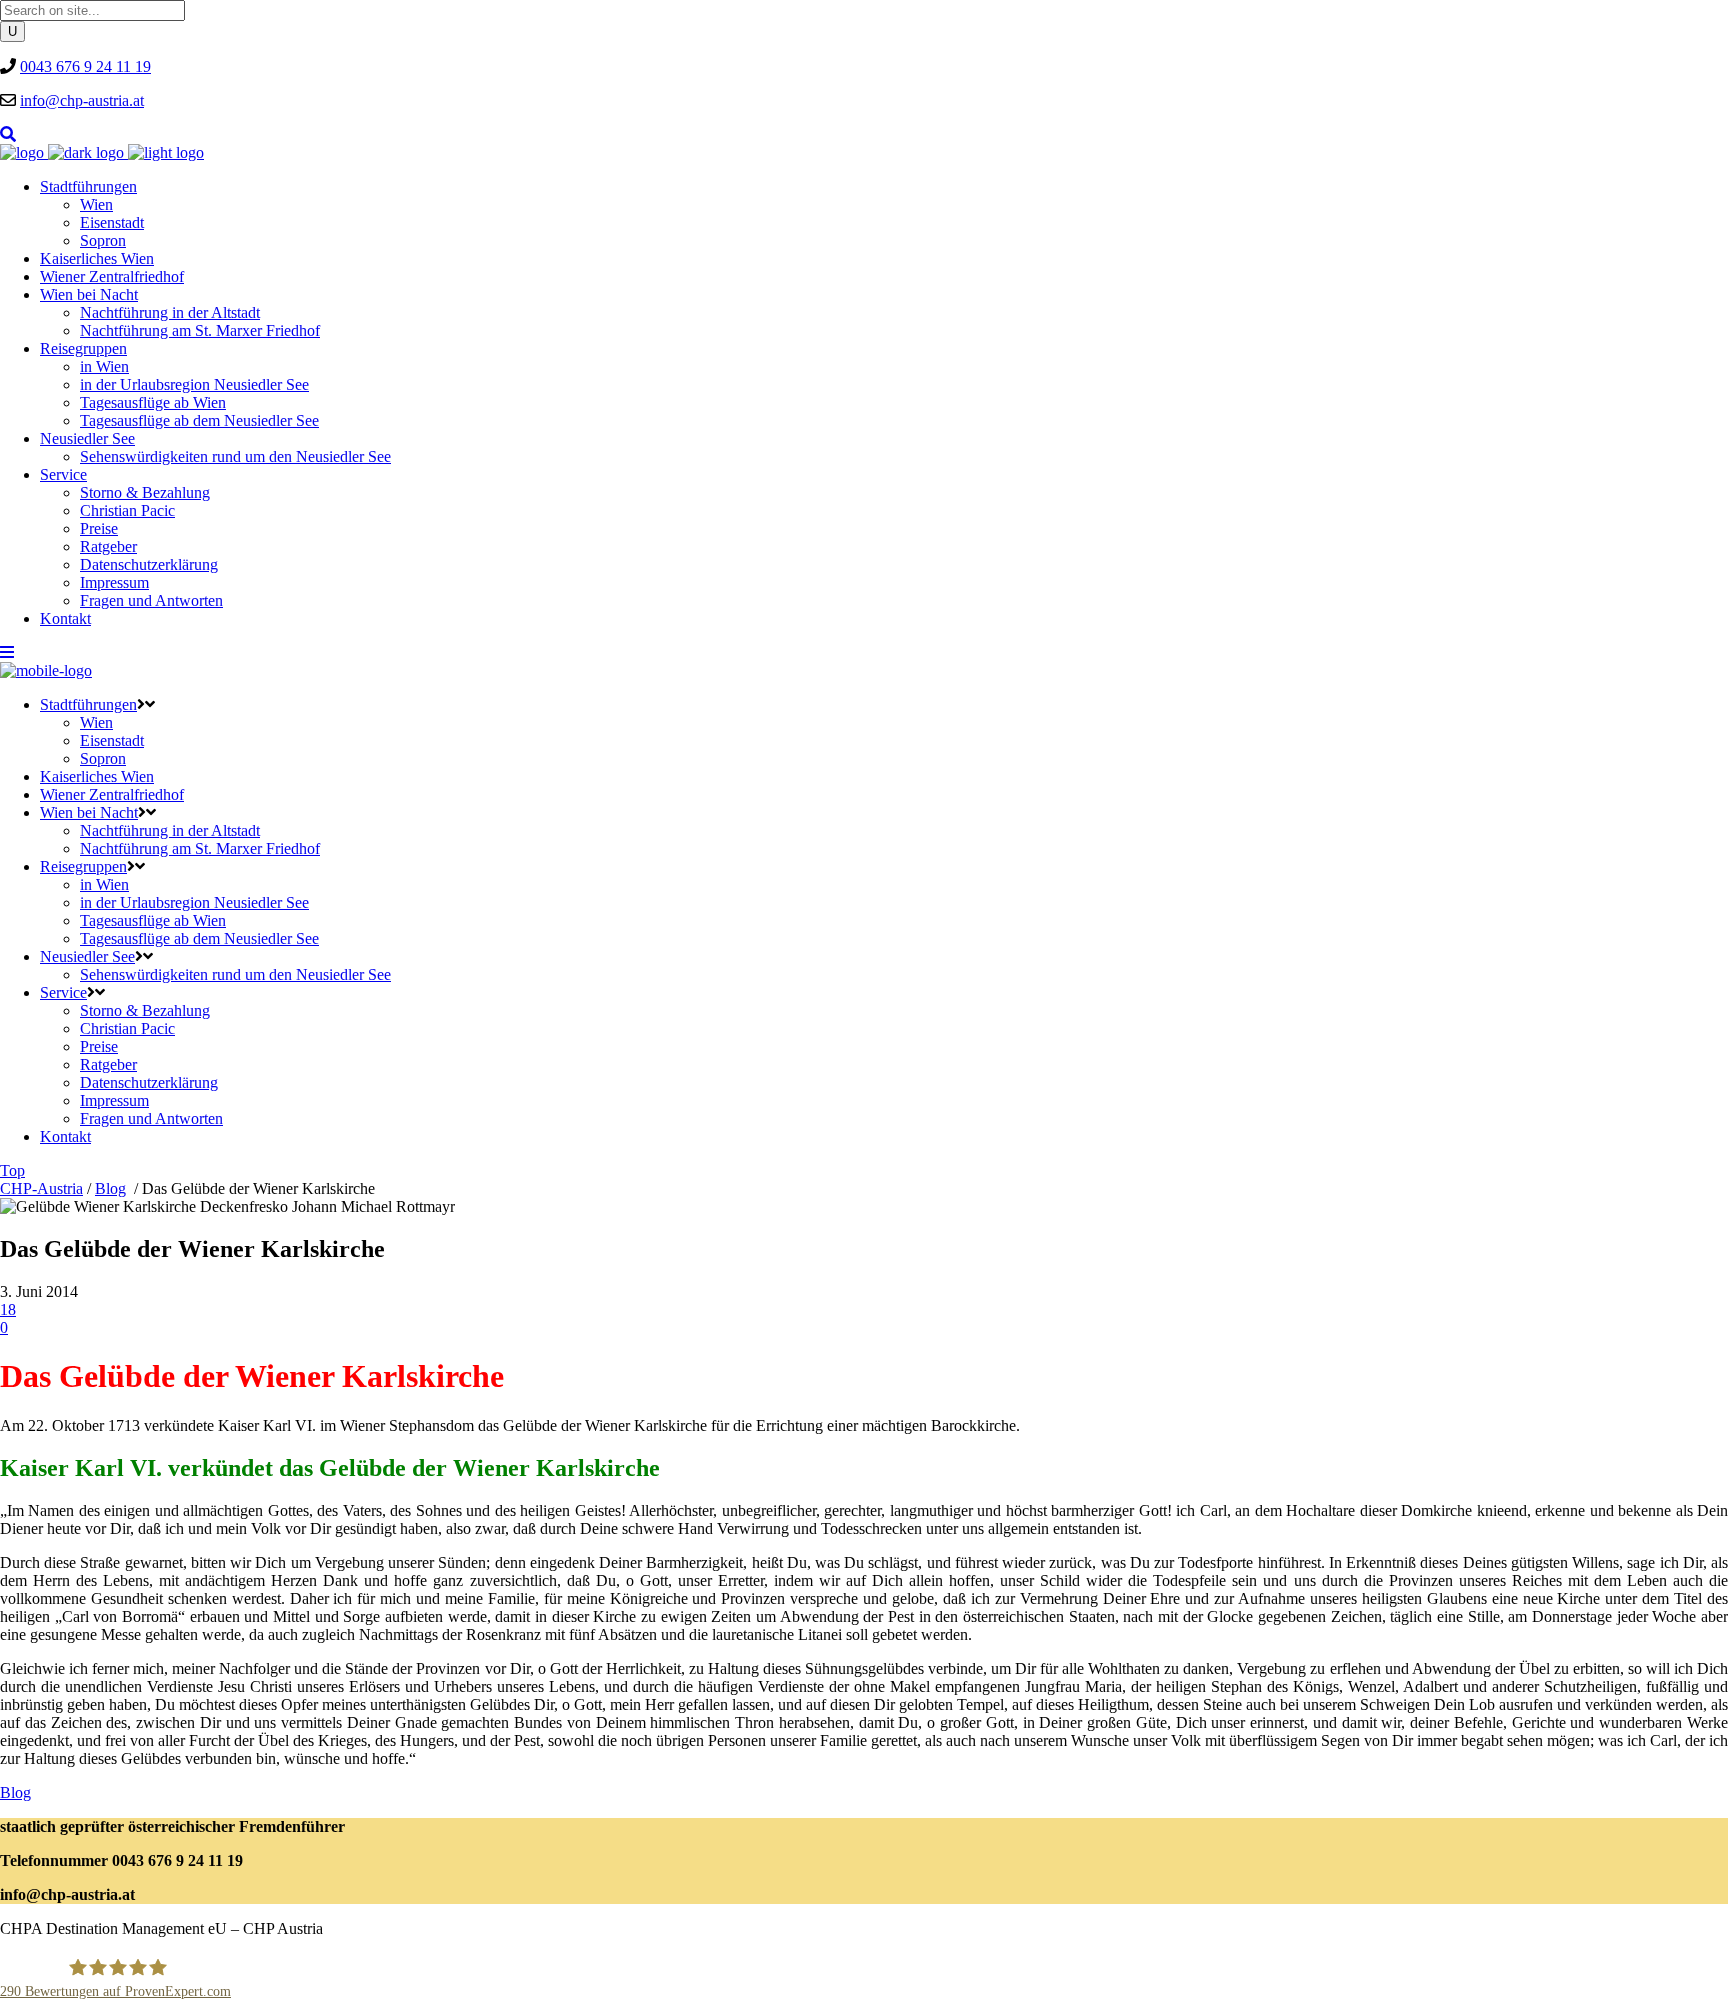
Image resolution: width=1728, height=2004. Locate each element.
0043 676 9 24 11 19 (85, 66)
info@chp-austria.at (82, 100)
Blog (110, 1188)
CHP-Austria (41, 1188)
